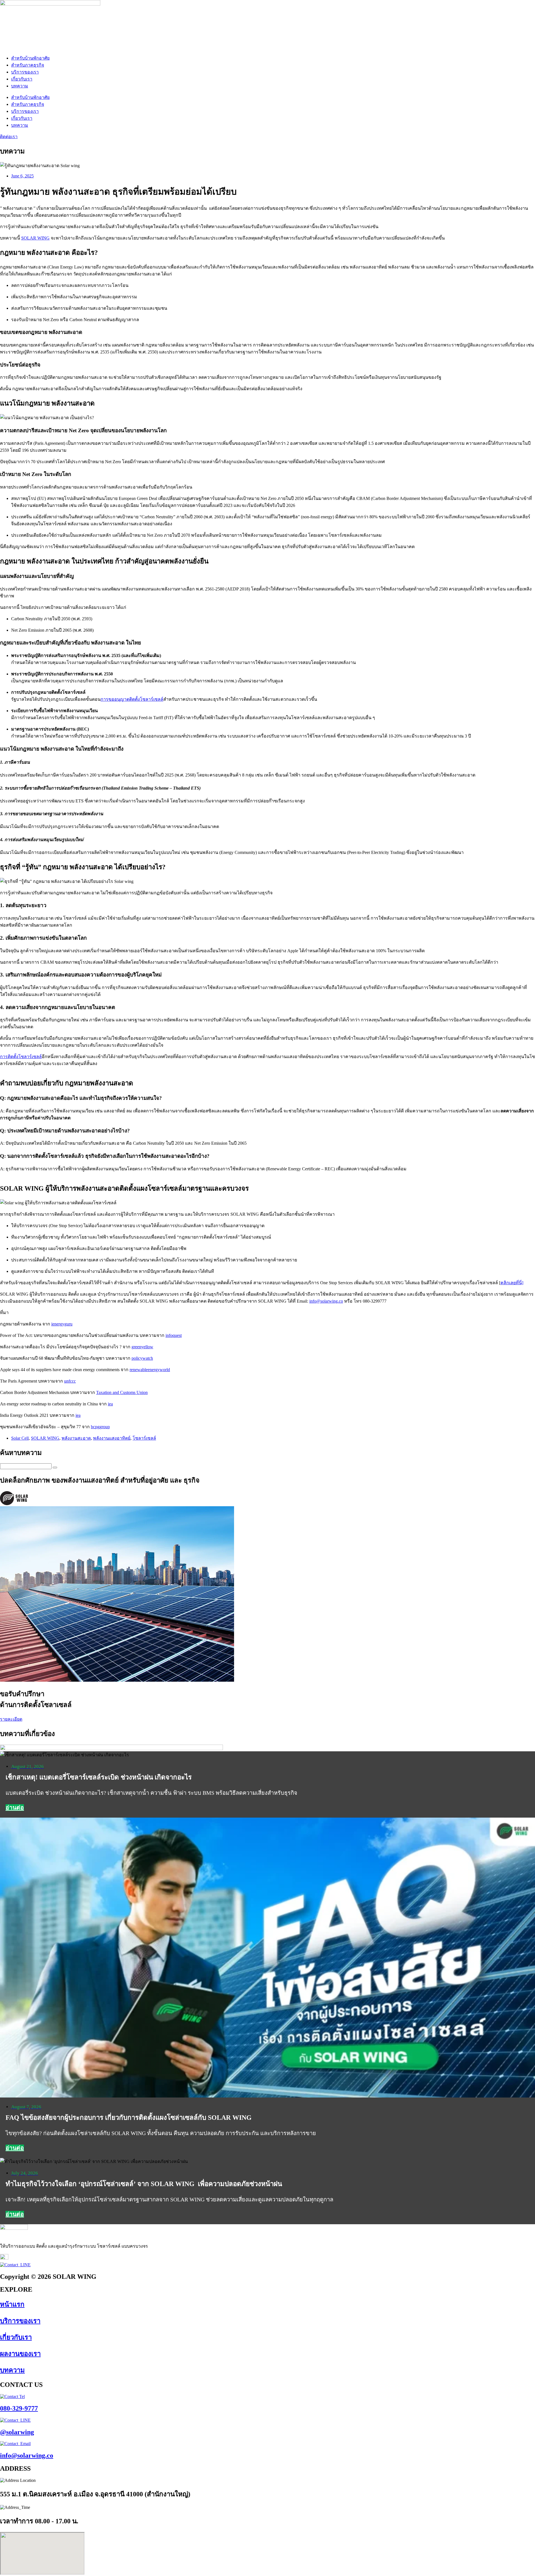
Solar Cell (20, 1438)
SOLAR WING (35, 238)
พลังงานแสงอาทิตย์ (112, 1438)
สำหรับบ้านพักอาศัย (30, 58)
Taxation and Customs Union (122, 1392)
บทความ (20, 86)
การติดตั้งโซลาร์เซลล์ (21, 1057)
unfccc (70, 1381)
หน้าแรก (12, 2304)
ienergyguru (62, 1324)
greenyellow (142, 1347)
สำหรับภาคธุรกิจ (28, 65)
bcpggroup (100, 1427)
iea (110, 1404)
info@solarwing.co (326, 1301)
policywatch (142, 1358)
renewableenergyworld (150, 1370)
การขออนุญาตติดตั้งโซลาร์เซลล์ (132, 699)
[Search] (55, 1468)
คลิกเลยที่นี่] (512, 1283)
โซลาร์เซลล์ (144, 1438)
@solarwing (17, 2432)
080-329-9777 (19, 2408)
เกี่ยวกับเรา (22, 79)
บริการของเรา (25, 72)
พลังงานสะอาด (76, 1438)
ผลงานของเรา (20, 2354)
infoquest (174, 1335)
